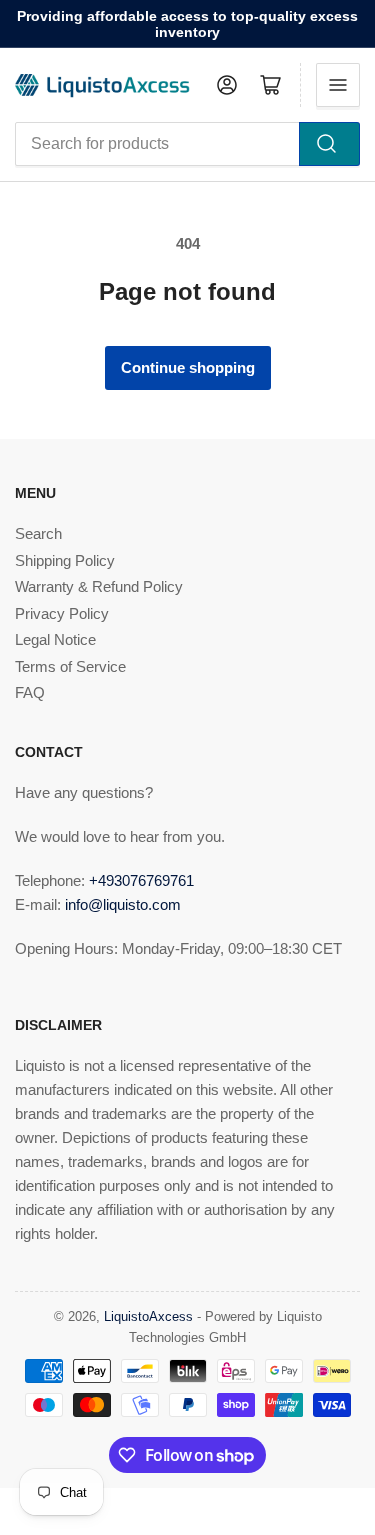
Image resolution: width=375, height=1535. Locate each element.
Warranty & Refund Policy (99, 586)
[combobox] (187, 144)
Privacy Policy (62, 613)
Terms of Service (70, 666)
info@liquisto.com (123, 904)
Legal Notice (55, 639)
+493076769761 (141, 880)
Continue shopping (188, 367)
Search (38, 533)
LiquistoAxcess (148, 1316)
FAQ (30, 692)
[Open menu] (338, 85)
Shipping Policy (65, 560)
